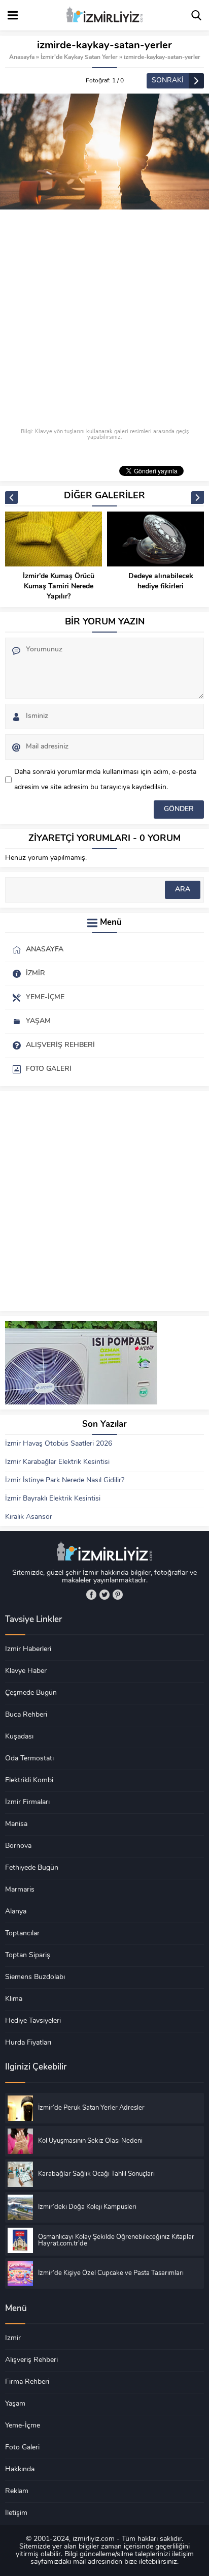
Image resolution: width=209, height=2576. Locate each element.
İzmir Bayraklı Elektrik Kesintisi (53, 1499)
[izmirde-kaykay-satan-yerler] (104, 152)
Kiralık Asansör (29, 1517)
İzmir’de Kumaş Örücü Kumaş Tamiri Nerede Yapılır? (59, 587)
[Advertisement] (104, 319)
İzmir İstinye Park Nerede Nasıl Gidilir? (65, 1480)
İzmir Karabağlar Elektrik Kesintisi (57, 1462)
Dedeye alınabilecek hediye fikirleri (161, 581)
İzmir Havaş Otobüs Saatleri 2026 (59, 1444)
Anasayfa (22, 57)
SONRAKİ (168, 81)
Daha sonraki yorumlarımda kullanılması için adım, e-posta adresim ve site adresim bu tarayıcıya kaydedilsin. (105, 780)
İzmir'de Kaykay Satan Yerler (79, 57)
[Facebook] (91, 1595)
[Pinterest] (118, 1595)
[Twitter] (104, 1595)
